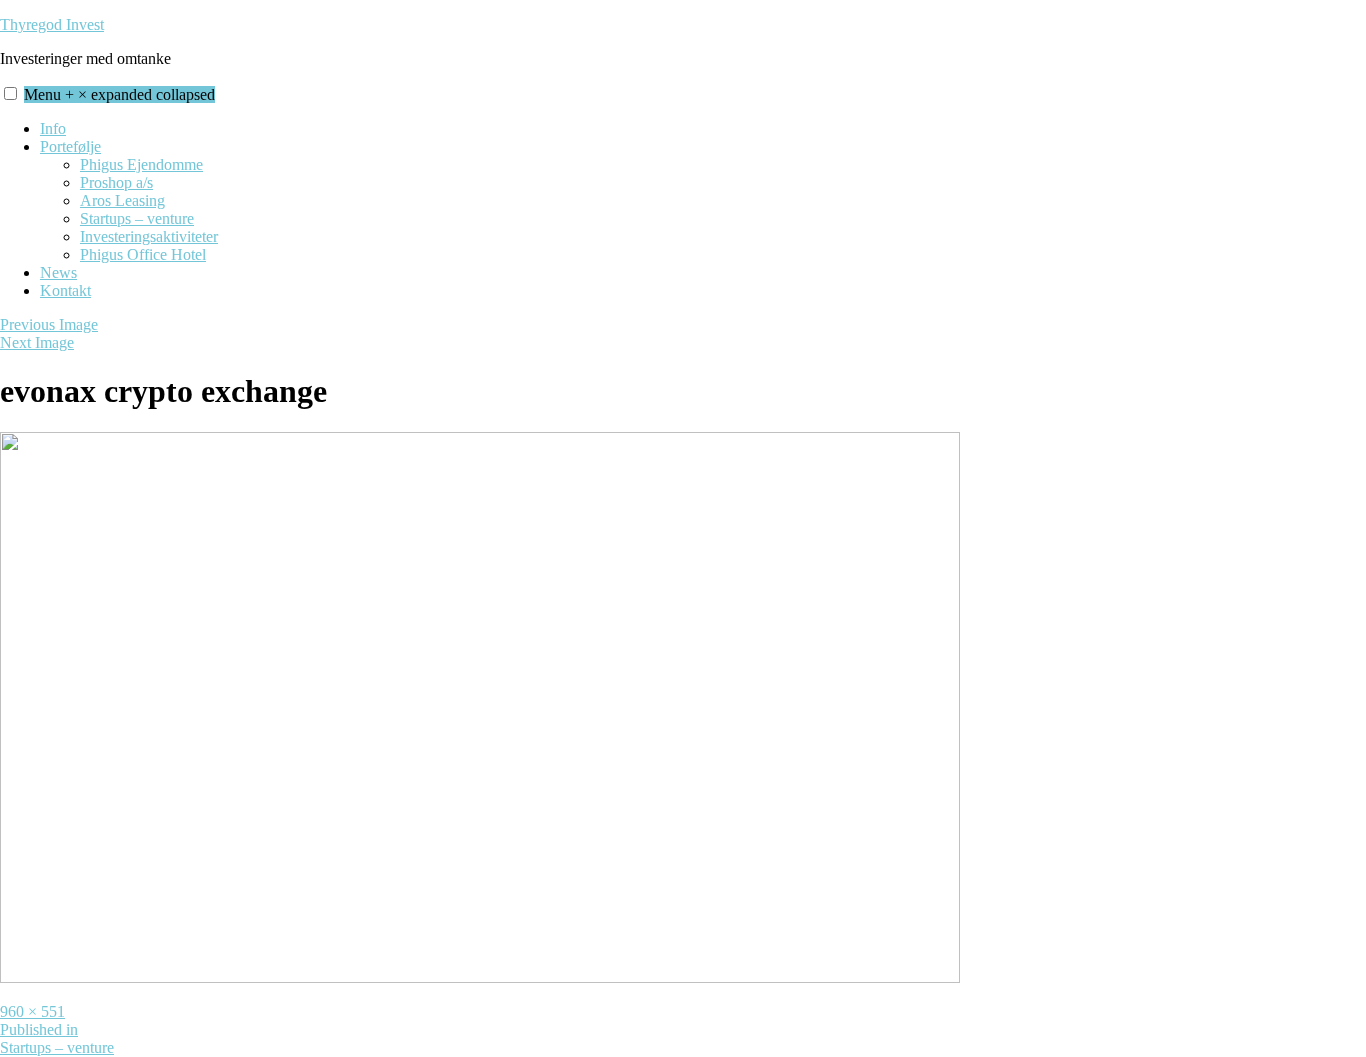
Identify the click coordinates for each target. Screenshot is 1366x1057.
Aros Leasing (122, 200)
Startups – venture (137, 218)
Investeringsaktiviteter (149, 236)
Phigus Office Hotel (143, 254)
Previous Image (49, 324)
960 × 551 (32, 1011)
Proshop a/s (116, 182)
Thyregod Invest (52, 24)
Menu (119, 94)
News (58, 272)
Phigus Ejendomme (141, 164)
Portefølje (70, 146)
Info (53, 128)
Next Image (37, 342)
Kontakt (65, 290)
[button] (10, 93)
